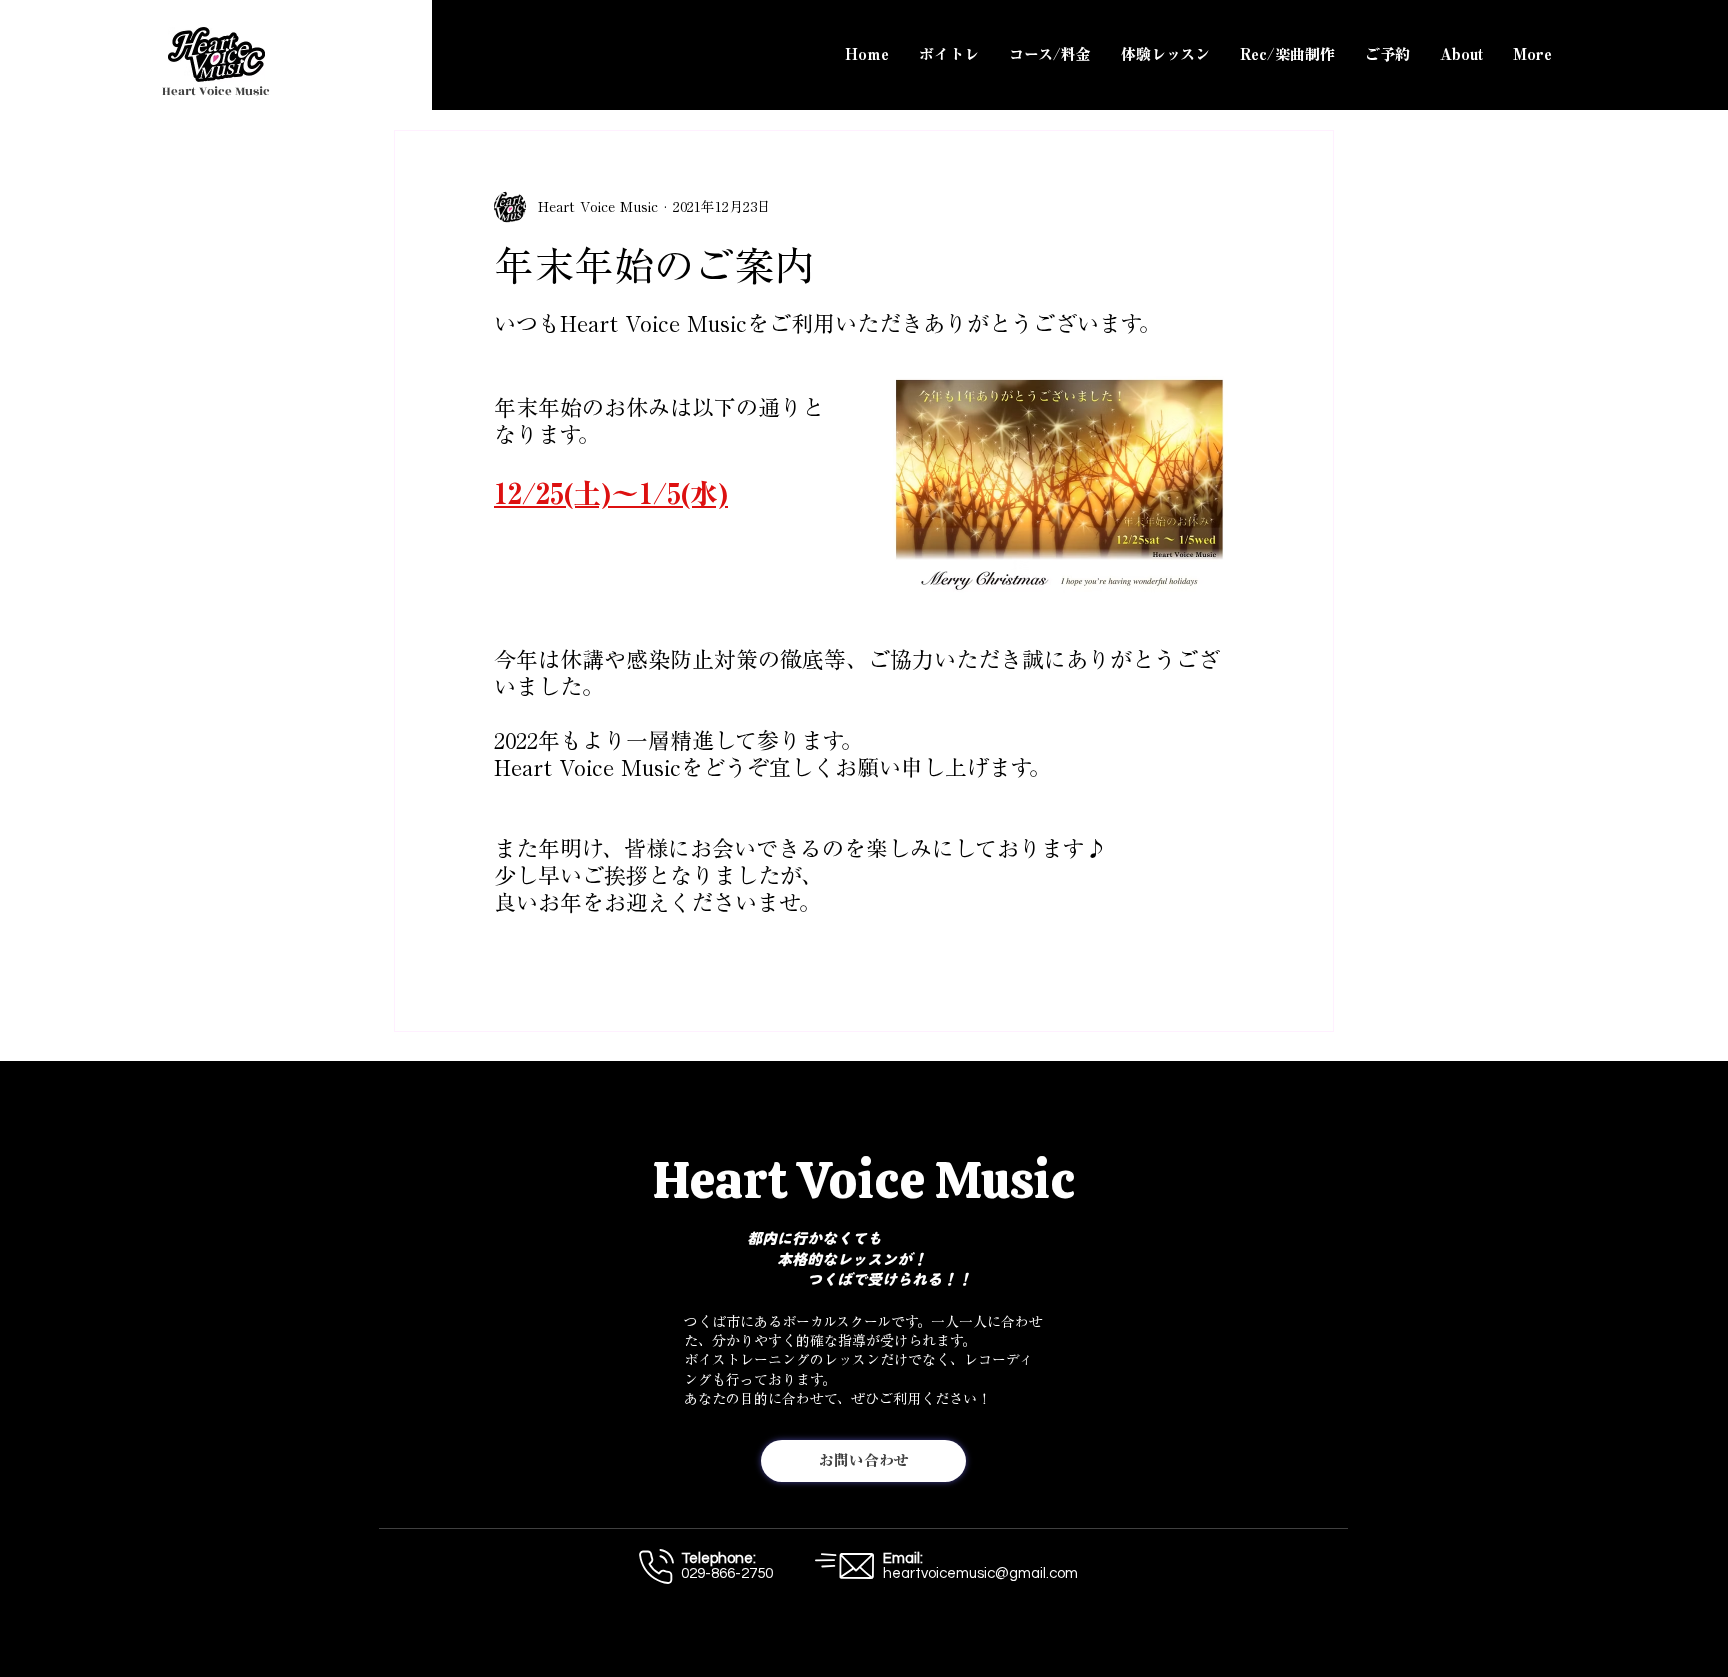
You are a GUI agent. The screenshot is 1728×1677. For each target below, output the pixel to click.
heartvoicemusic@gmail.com (980, 1573)
